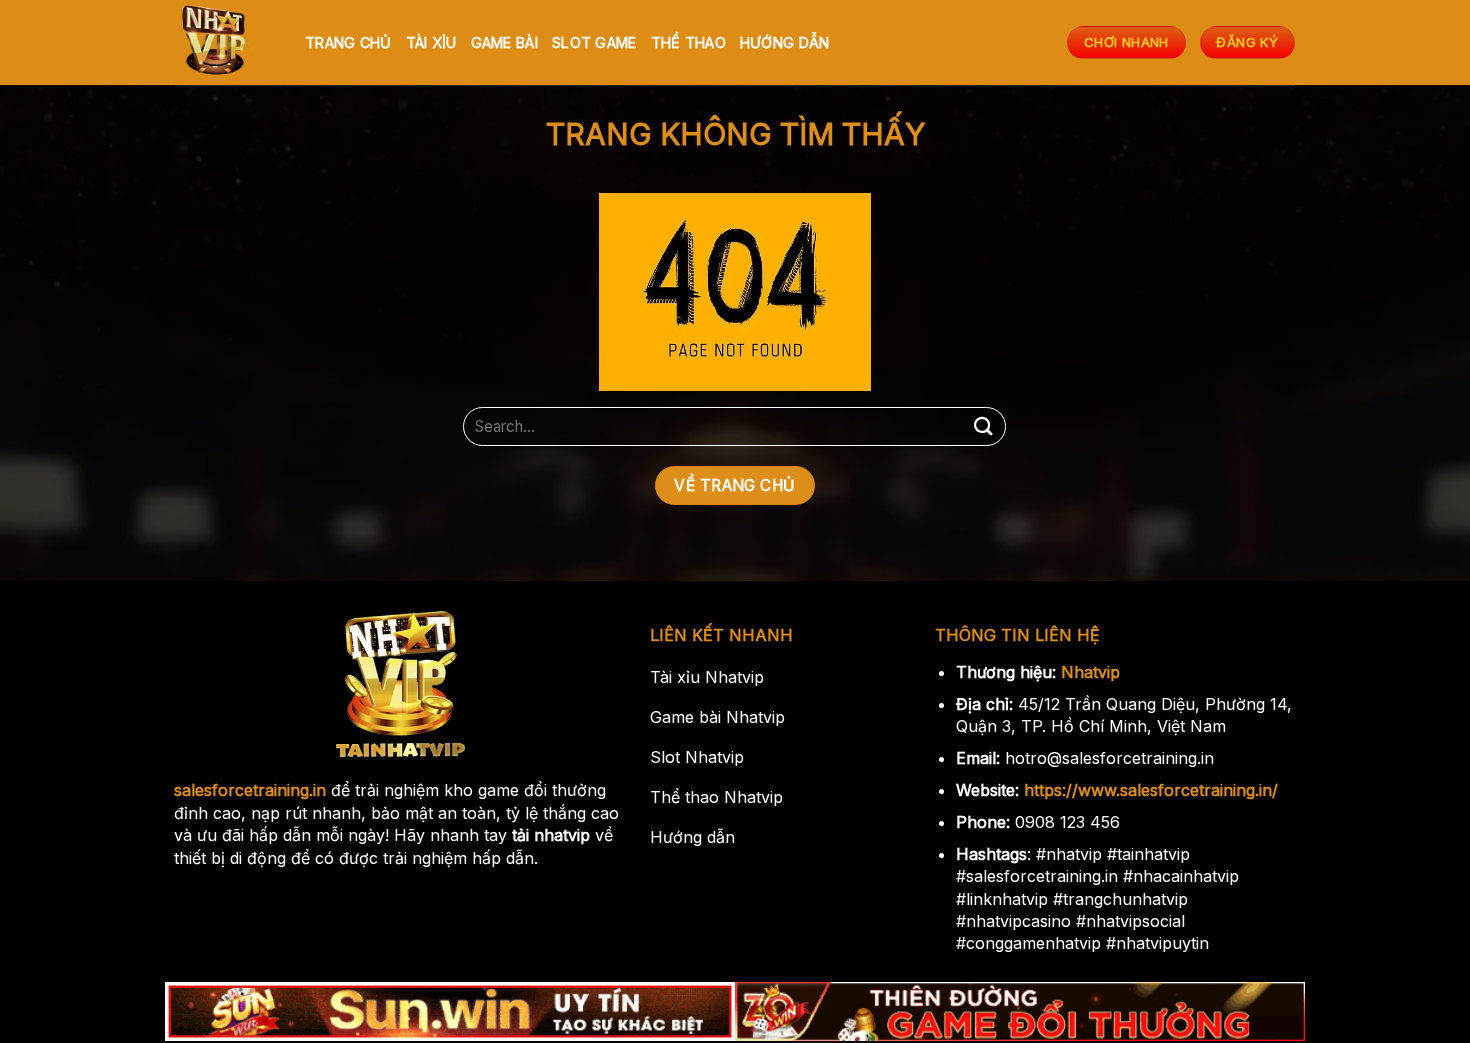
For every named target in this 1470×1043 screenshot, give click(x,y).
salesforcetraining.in (250, 790)
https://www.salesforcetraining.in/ (1151, 790)
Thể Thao (688, 42)
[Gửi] (983, 426)
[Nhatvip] (225, 42)
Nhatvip (1090, 672)
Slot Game (594, 42)
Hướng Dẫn (785, 42)
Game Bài (504, 42)
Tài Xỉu (431, 42)
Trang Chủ (348, 42)
